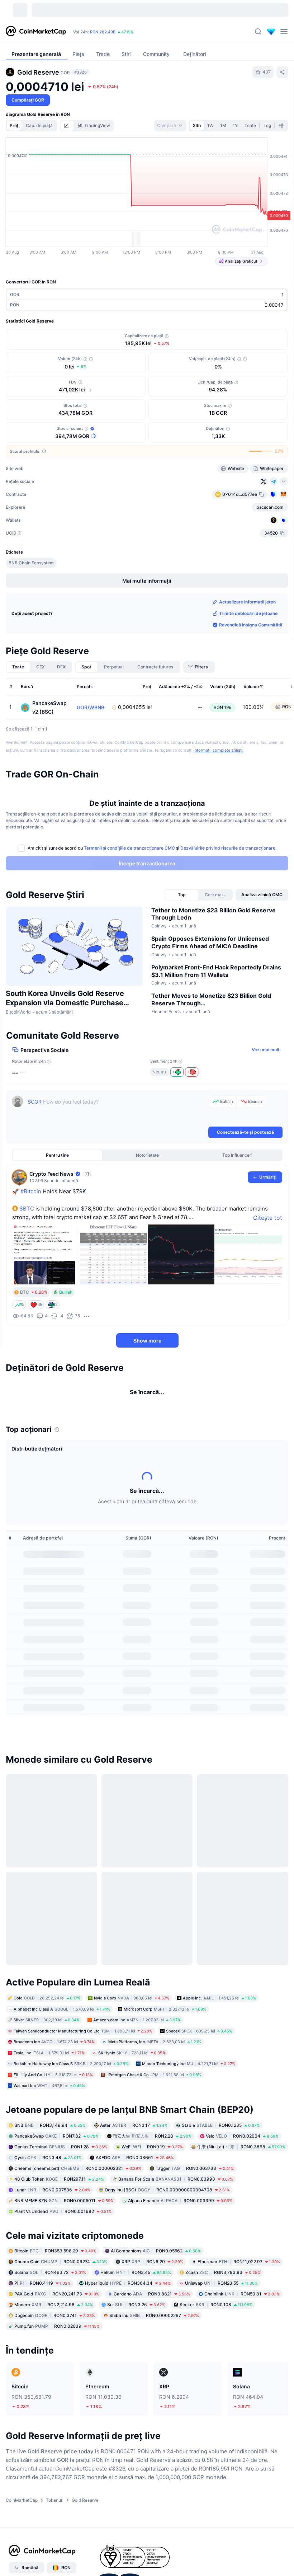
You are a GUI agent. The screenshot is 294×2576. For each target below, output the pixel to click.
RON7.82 (56, 2136)
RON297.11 (59, 2179)
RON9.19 (152, 2146)
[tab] (67, 126)
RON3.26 (136, 2305)
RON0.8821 (152, 2294)
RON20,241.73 (57, 2294)
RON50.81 (242, 2294)
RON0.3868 (241, 2146)
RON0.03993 (176, 2179)
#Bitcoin (31, 1191)
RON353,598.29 (55, 2251)
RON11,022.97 (239, 2262)
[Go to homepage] (36, 32)
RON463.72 (50, 2272)
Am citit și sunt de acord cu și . (152, 848)
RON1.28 (61, 2146)
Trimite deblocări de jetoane (248, 613)
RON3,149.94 (50, 2125)
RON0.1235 (221, 2125)
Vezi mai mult (266, 1050)
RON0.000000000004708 (167, 2189)
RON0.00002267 (154, 2315)
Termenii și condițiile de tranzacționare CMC (129, 848)
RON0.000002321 (78, 2168)
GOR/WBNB (91, 708)
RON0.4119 (42, 2283)
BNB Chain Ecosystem (31, 563)
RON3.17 (134, 2125)
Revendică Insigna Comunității (251, 625)
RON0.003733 (195, 2168)
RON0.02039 (57, 2326)
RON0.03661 (135, 2157)
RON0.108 (216, 2305)
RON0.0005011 (64, 2200)
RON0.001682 (63, 2211)
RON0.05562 (156, 2251)
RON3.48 (48, 2157)
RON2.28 (152, 2136)
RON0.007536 (52, 2189)
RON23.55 (221, 2283)
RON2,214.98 (54, 2305)
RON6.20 (152, 2262)
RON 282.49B (103, 32)
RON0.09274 (61, 2262)
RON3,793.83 (223, 2272)
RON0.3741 (55, 2315)
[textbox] (117, 1110)
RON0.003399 (180, 2200)
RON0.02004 (242, 2136)
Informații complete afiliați (218, 750)
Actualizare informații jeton (247, 602)
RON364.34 (128, 2283)
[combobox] (170, 126)
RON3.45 (136, 2272)
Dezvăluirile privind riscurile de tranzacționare (228, 848)
